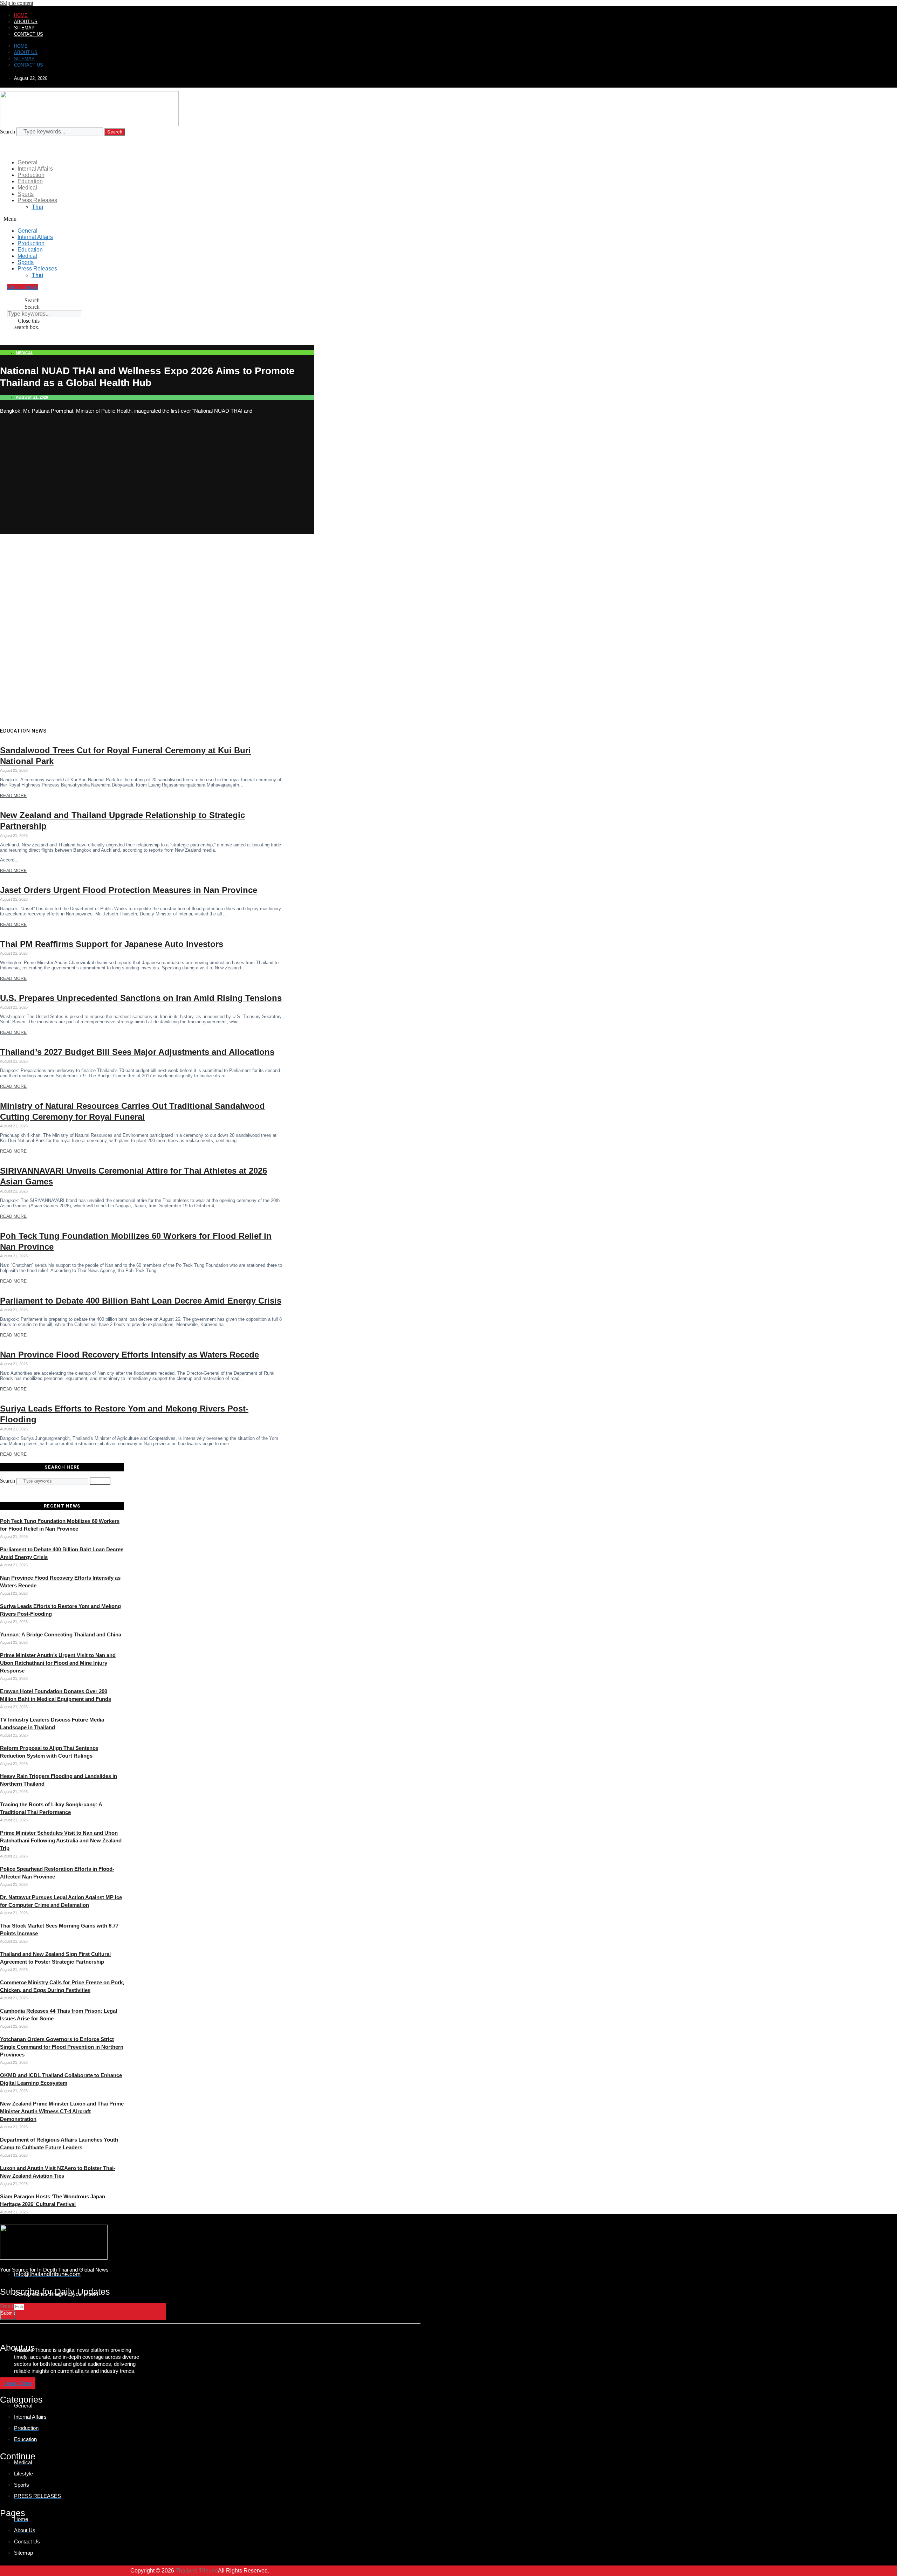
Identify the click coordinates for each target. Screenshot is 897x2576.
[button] (178, 219)
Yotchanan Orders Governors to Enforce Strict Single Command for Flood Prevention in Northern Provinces (62, 2047)
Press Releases (37, 200)
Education (30, 181)
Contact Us (29, 34)
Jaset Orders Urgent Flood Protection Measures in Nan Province (129, 890)
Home (21, 15)
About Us (26, 22)
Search (8, 132)
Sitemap (24, 28)
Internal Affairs (35, 169)
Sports (26, 194)
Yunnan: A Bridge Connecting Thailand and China (61, 1634)
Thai (37, 207)
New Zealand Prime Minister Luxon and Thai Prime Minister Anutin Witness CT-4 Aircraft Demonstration (62, 2111)
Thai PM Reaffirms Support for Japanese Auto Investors (112, 944)
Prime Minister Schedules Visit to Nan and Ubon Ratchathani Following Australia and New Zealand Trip (61, 1840)
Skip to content (17, 3)
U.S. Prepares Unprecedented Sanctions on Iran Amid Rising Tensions (141, 998)
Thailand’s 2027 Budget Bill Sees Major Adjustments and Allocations (137, 1052)
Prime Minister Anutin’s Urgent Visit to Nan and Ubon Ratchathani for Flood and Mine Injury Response (58, 1663)
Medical (27, 188)
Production (31, 175)
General (28, 162)
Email (7, 2306)
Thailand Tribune (197, 2571)
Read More (13, 796)
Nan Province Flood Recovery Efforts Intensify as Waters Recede (129, 1355)
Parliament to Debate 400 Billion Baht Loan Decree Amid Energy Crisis (141, 1301)
